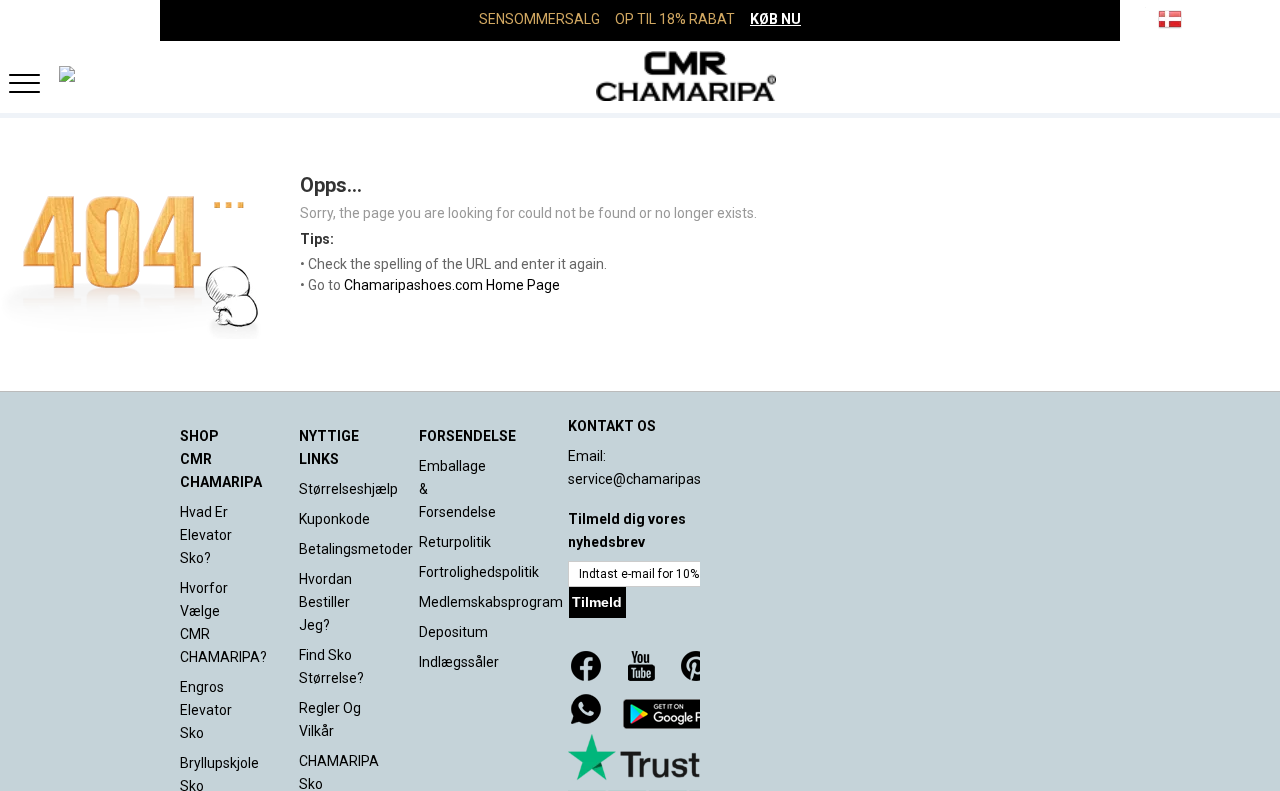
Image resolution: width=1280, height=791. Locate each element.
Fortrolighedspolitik (479, 572)
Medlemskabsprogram (491, 602)
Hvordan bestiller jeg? (325, 602)
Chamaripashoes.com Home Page (452, 285)
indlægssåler (459, 662)
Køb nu (775, 19)
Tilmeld (597, 602)
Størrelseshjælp (348, 489)
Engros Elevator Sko (206, 710)
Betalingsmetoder (356, 549)
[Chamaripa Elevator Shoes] (640, 76)
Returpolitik (455, 542)
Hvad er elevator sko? (206, 535)
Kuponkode (334, 519)
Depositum (453, 632)
